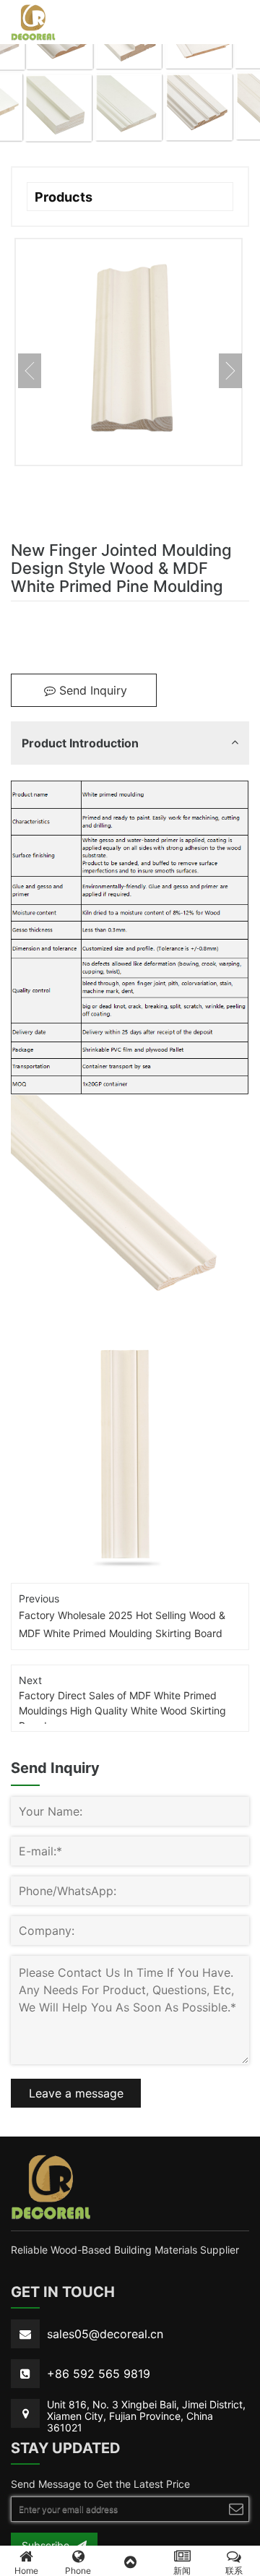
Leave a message (76, 2093)
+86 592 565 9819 (99, 2374)
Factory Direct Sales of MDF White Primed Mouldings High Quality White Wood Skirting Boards (122, 1706)
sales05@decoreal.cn (105, 2334)
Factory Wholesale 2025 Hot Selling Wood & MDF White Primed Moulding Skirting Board (122, 1624)
